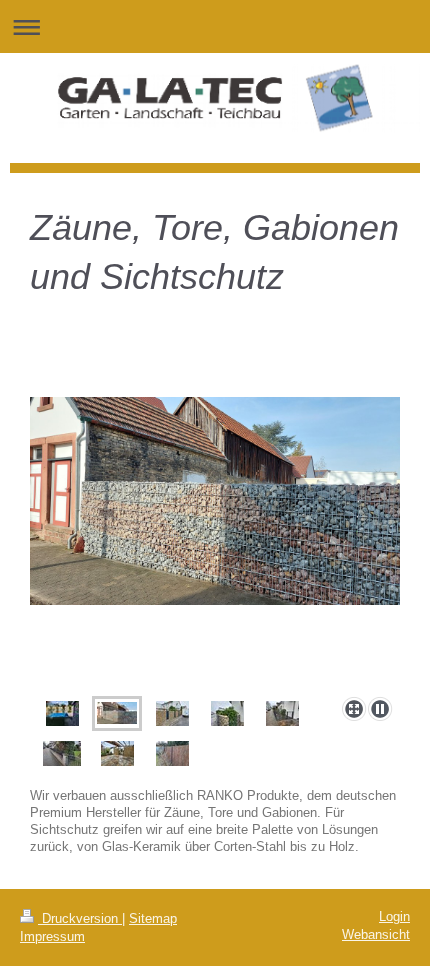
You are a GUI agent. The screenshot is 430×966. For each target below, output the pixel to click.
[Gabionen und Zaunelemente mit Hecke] (227, 713)
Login (394, 917)
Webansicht (376, 935)
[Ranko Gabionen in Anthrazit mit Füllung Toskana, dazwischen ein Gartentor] (117, 753)
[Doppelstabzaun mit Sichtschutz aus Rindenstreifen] (172, 753)
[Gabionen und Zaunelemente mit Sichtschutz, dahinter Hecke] (172, 713)
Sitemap (153, 919)
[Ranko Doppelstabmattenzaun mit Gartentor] (282, 713)
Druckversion (80, 919)
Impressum (52, 937)
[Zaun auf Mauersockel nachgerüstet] (62, 753)
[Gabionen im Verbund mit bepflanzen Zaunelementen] (62, 713)
